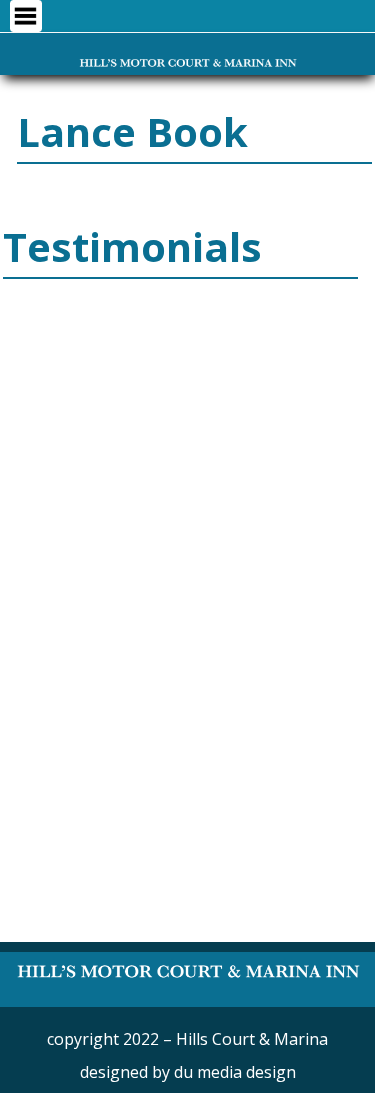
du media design (235, 1072)
